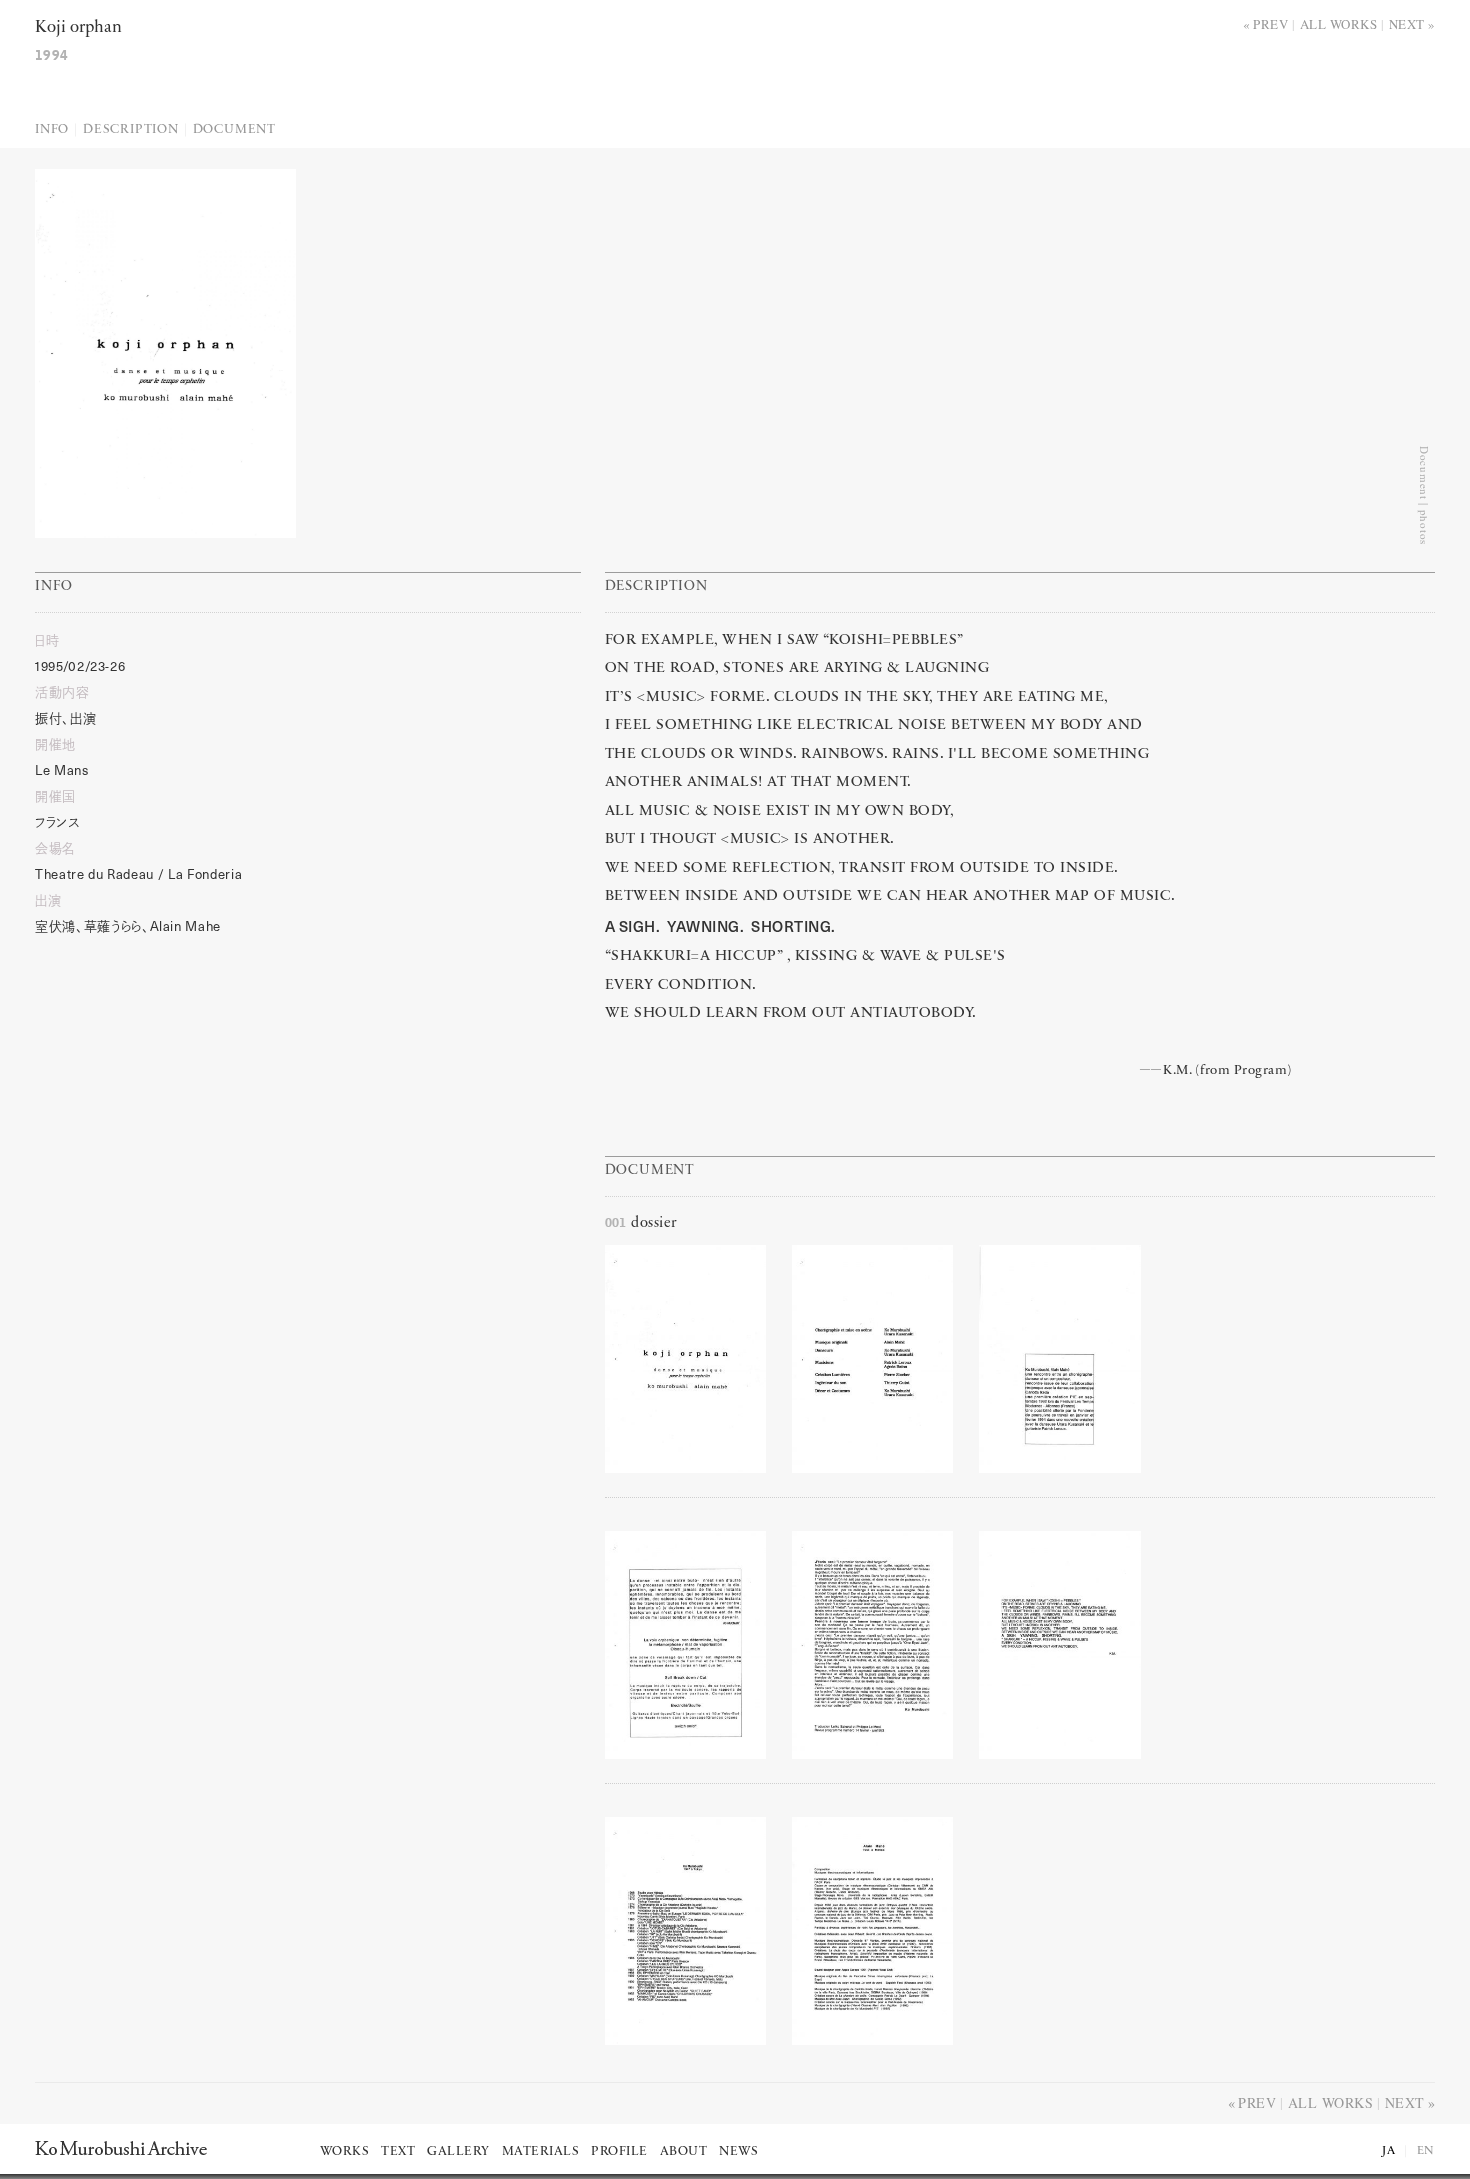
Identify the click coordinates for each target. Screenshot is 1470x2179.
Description (131, 129)
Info (52, 129)
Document (234, 129)
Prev (1270, 24)
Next (1407, 24)
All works (1339, 24)
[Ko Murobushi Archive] (121, 2148)
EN (1426, 2151)
